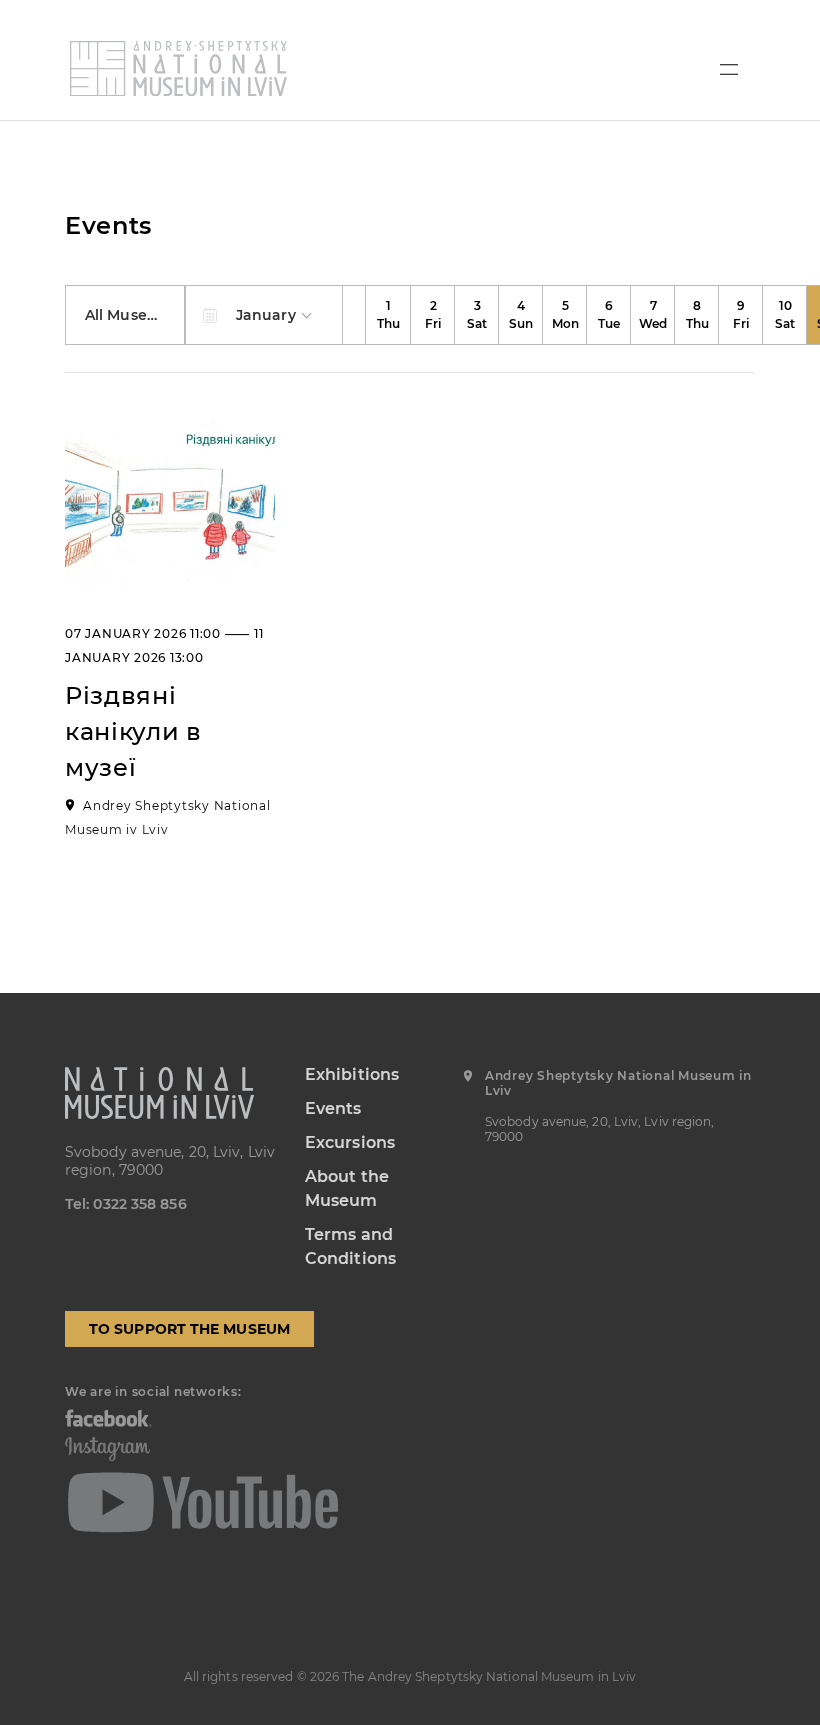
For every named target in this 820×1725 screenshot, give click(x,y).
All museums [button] (134, 315)
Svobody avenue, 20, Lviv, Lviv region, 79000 (170, 1161)
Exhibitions (352, 1074)
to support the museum (189, 1329)
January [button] (268, 315)
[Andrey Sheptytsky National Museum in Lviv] (178, 68)
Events (333, 1108)
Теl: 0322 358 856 (126, 1204)
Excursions (350, 1142)
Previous (355, 315)
